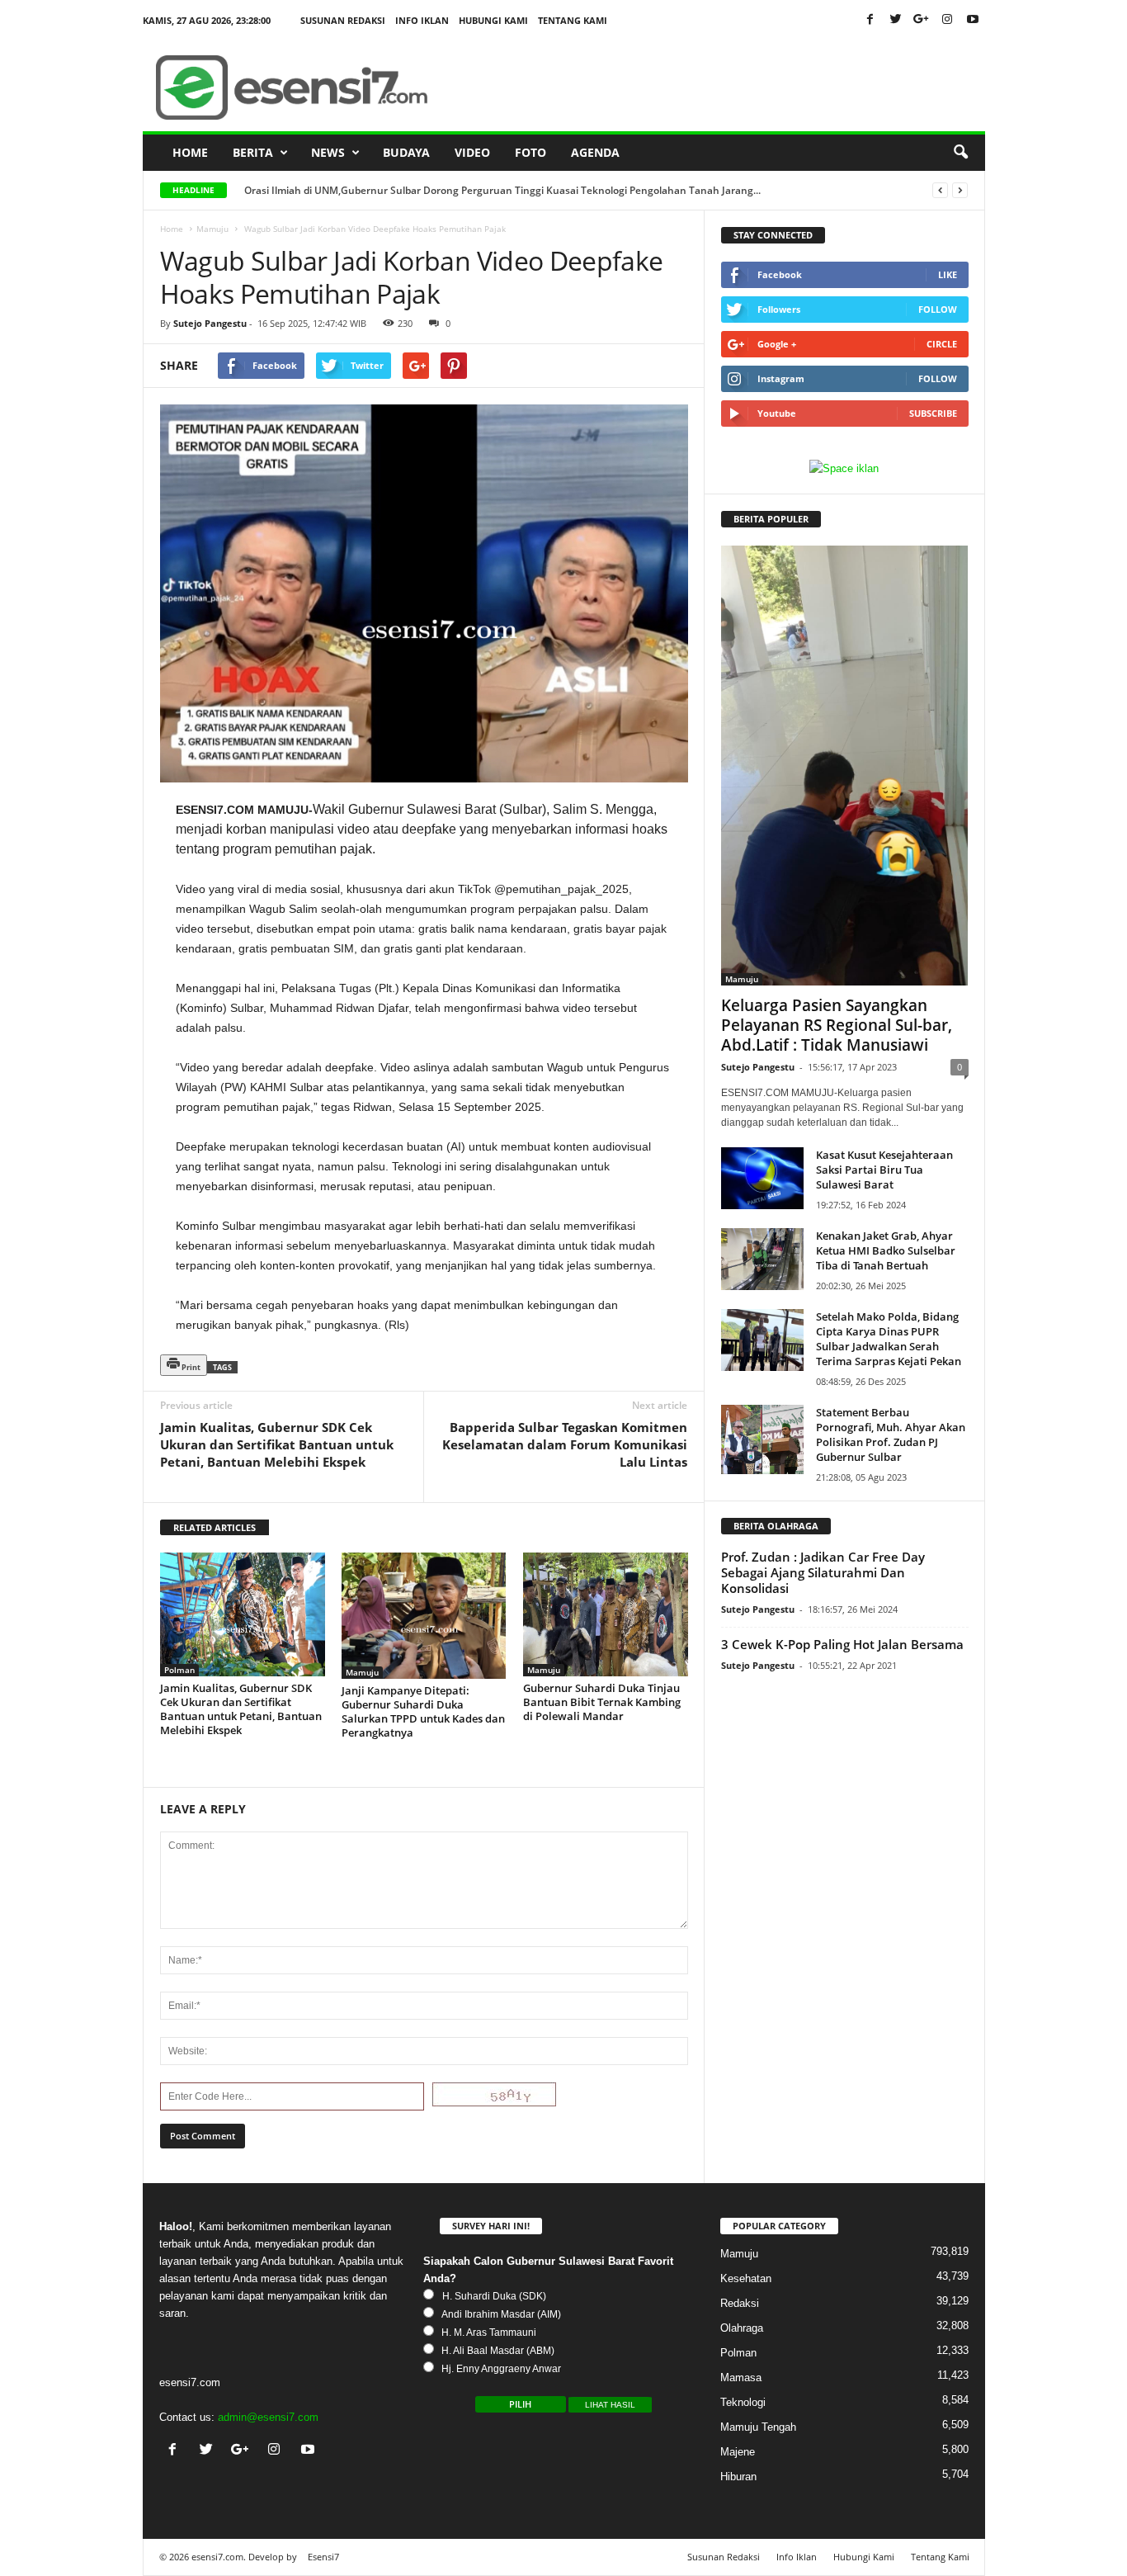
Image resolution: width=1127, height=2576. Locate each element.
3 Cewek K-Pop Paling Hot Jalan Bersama (842, 1644)
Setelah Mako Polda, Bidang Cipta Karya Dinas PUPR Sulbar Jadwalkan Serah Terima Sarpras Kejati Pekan (889, 1339)
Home (190, 152)
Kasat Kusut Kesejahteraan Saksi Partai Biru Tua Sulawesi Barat (884, 1170)
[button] (960, 153)
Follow (938, 309)
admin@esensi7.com (268, 2417)
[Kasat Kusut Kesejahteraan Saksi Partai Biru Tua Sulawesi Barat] (762, 1178)
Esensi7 (323, 2557)
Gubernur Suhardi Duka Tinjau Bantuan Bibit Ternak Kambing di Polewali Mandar (602, 1702)
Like (948, 274)
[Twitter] (896, 20)
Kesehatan (746, 2278)
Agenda (595, 152)
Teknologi (743, 2402)
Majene (738, 2452)
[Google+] (922, 20)
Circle (942, 344)
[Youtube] (973, 20)
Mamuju (212, 229)
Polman (179, 1670)
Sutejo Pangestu (210, 323)
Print (190, 1367)
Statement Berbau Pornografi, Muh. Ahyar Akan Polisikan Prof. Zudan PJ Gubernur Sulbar (891, 1435)
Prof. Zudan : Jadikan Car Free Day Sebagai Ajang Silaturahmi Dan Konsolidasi (823, 1572)
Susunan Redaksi (343, 20)
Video (472, 152)
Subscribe (933, 413)
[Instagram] (947, 20)
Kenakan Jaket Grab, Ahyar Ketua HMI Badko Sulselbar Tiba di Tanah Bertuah (886, 1250)
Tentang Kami (573, 20)
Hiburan (738, 2477)
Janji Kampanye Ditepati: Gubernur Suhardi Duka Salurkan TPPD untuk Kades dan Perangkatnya (423, 1711)
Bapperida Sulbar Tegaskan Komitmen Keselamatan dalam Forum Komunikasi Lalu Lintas (565, 1444)
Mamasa (741, 2377)
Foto (530, 152)
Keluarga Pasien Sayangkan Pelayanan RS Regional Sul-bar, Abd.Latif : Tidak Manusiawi (837, 1025)
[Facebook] (870, 20)
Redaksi (740, 2303)
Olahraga (742, 2328)
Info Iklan (422, 20)
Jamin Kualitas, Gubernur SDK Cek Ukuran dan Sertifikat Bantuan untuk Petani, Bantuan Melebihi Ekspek (277, 1444)
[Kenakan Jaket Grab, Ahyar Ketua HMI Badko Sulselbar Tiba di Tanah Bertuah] (762, 1259)
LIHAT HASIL (610, 2405)
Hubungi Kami (493, 20)
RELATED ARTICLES (215, 1527)
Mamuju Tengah (758, 2427)
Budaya (406, 152)
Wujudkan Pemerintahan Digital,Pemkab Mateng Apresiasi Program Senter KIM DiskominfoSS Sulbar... (488, 190)
